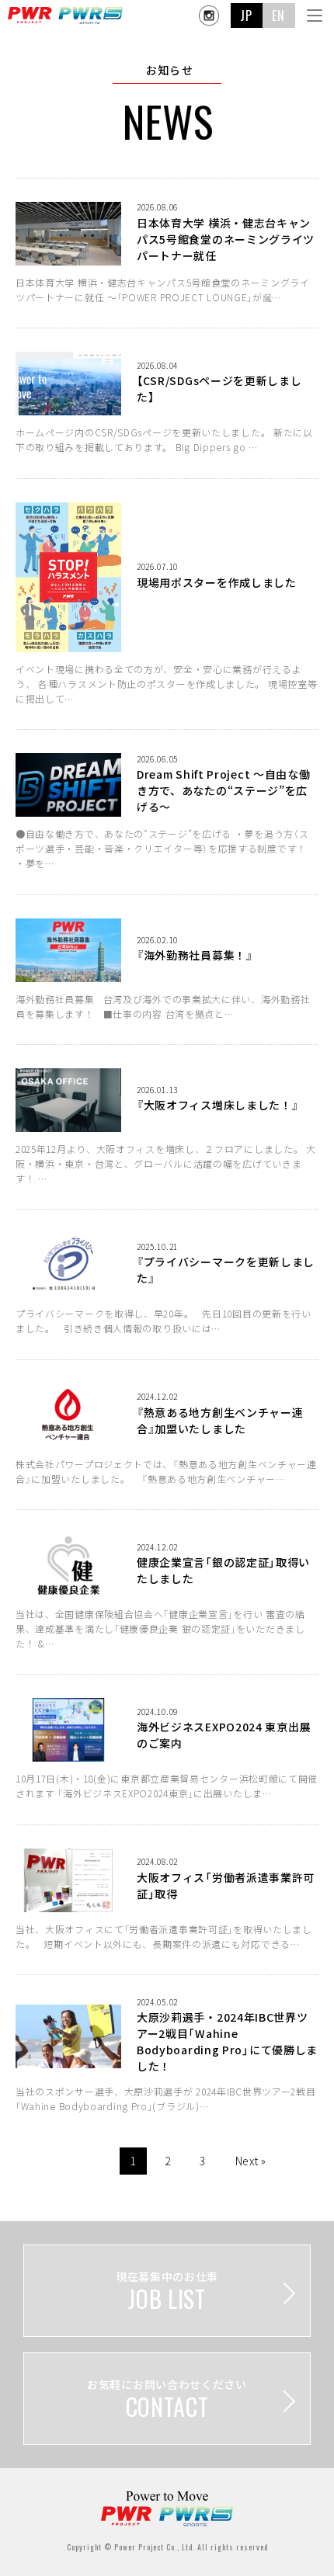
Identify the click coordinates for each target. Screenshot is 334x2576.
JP (247, 16)
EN (279, 16)
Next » (251, 2161)
